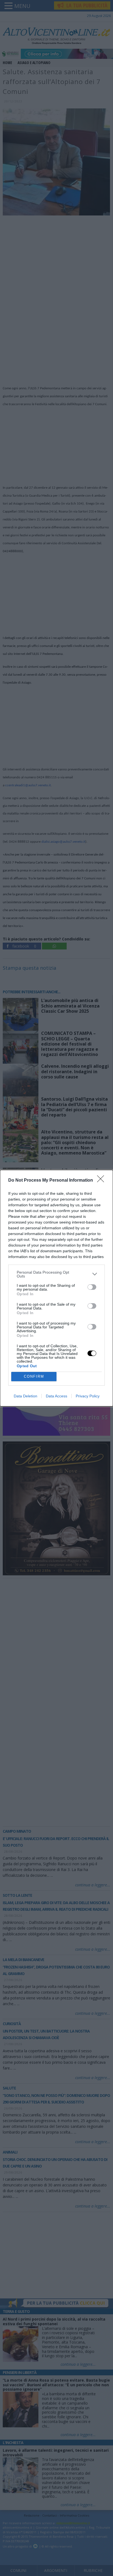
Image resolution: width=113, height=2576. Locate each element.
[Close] (102, 1181)
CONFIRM (34, 1376)
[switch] (92, 1287)
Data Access (56, 1396)
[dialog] (56, 1288)
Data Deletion (26, 1396)
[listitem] (56, 1274)
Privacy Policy (88, 1396)
